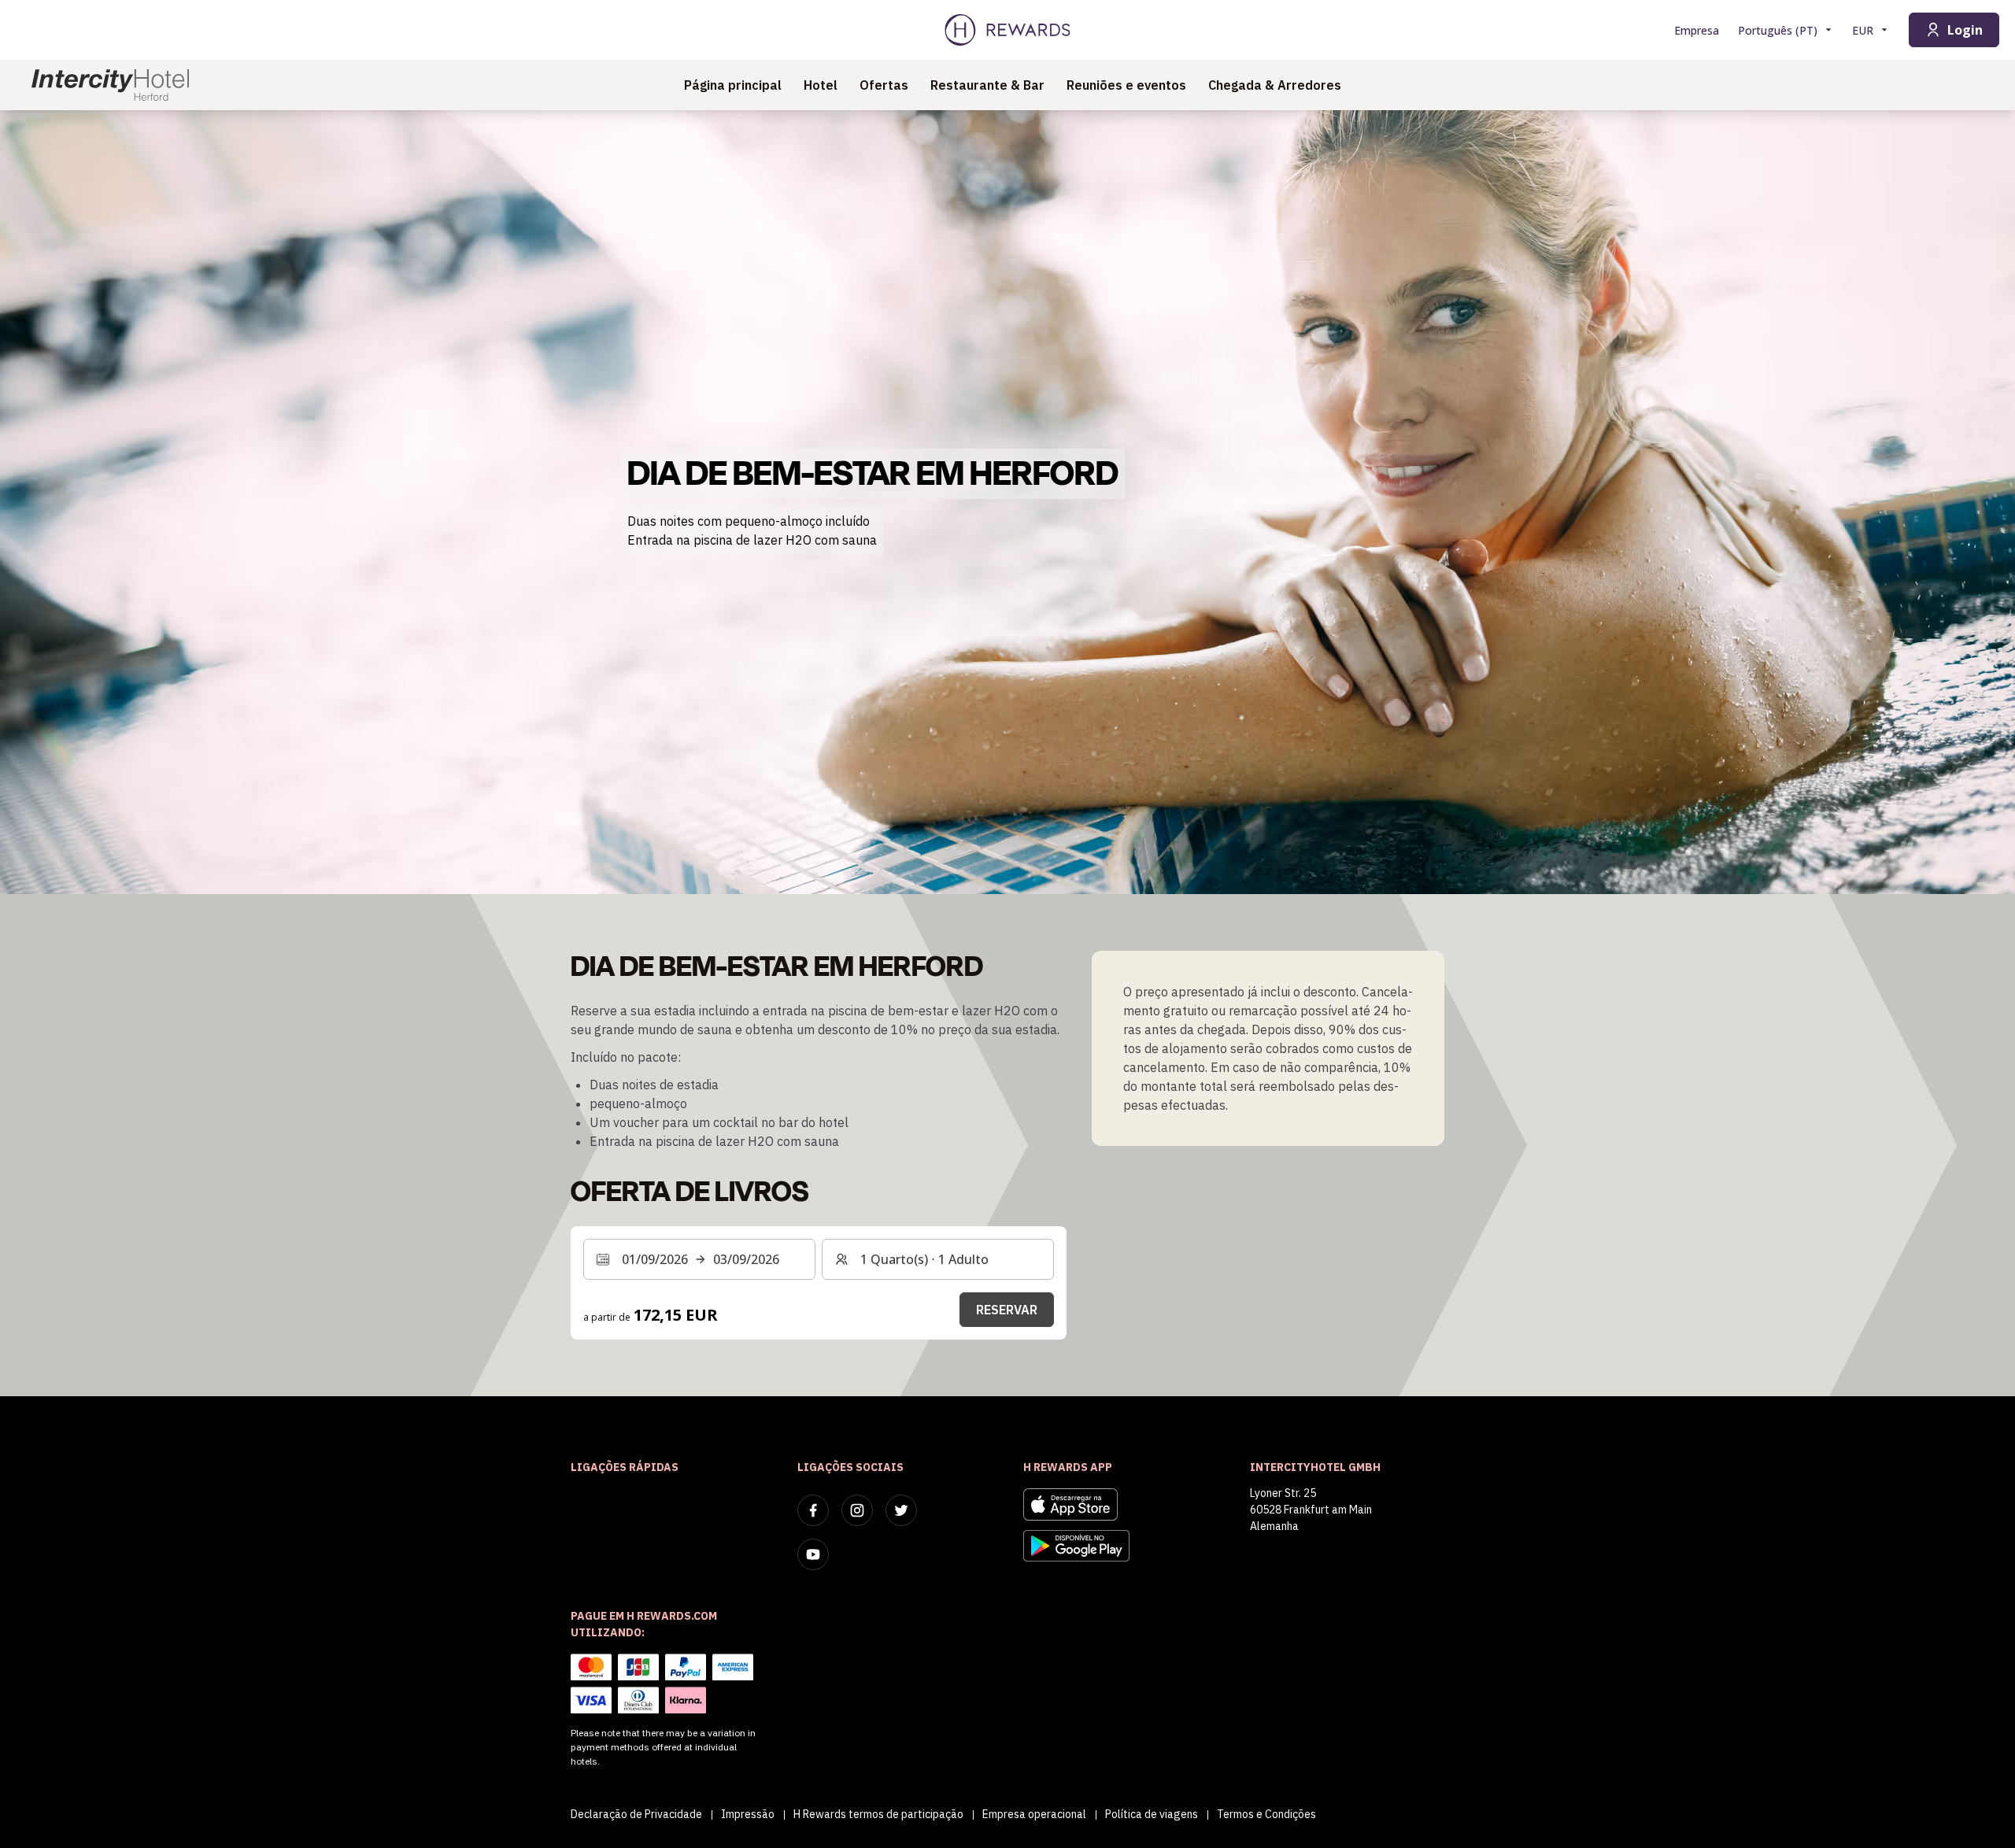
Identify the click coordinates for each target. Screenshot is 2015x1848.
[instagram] (857, 1510)
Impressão (748, 1814)
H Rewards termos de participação (878, 1814)
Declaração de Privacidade (636, 1814)
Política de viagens (1152, 1814)
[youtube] (813, 1554)
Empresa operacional (1034, 1814)
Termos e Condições (1266, 1814)
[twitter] (901, 1510)
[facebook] (813, 1510)
